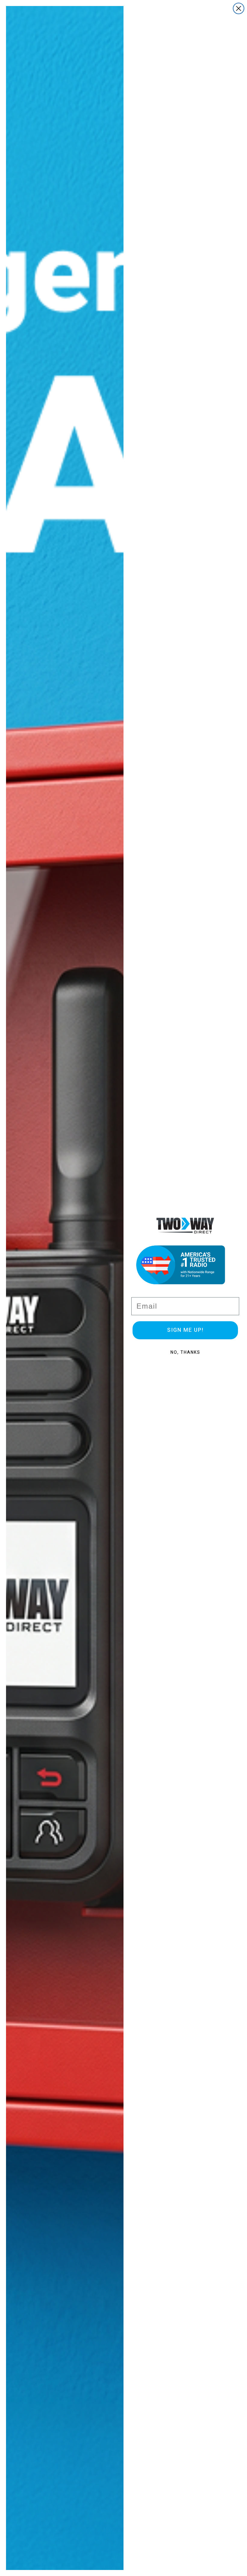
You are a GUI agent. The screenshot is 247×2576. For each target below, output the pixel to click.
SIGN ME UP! (185, 1330)
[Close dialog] (239, 8)
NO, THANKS (185, 1352)
